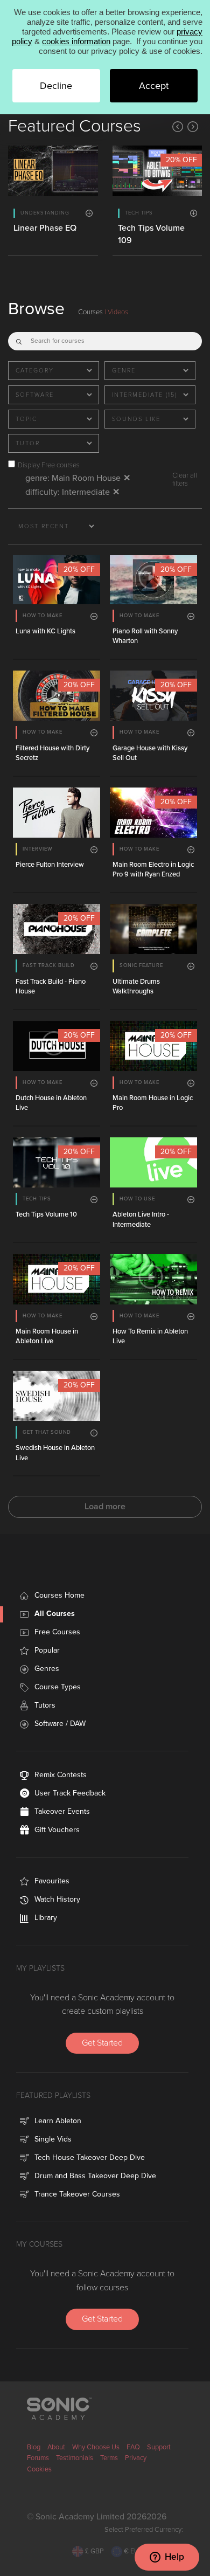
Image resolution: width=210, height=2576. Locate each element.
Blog (34, 2447)
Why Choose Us (96, 2447)
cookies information (76, 41)
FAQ (133, 2447)
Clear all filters (185, 479)
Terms (109, 2458)
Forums (38, 2458)
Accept (154, 86)
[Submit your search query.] (19, 339)
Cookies (39, 2469)
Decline (56, 86)
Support (159, 2447)
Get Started (102, 2043)
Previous (178, 127)
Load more (105, 1507)
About (56, 2447)
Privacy (136, 2458)
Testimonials (75, 2458)
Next (193, 127)
